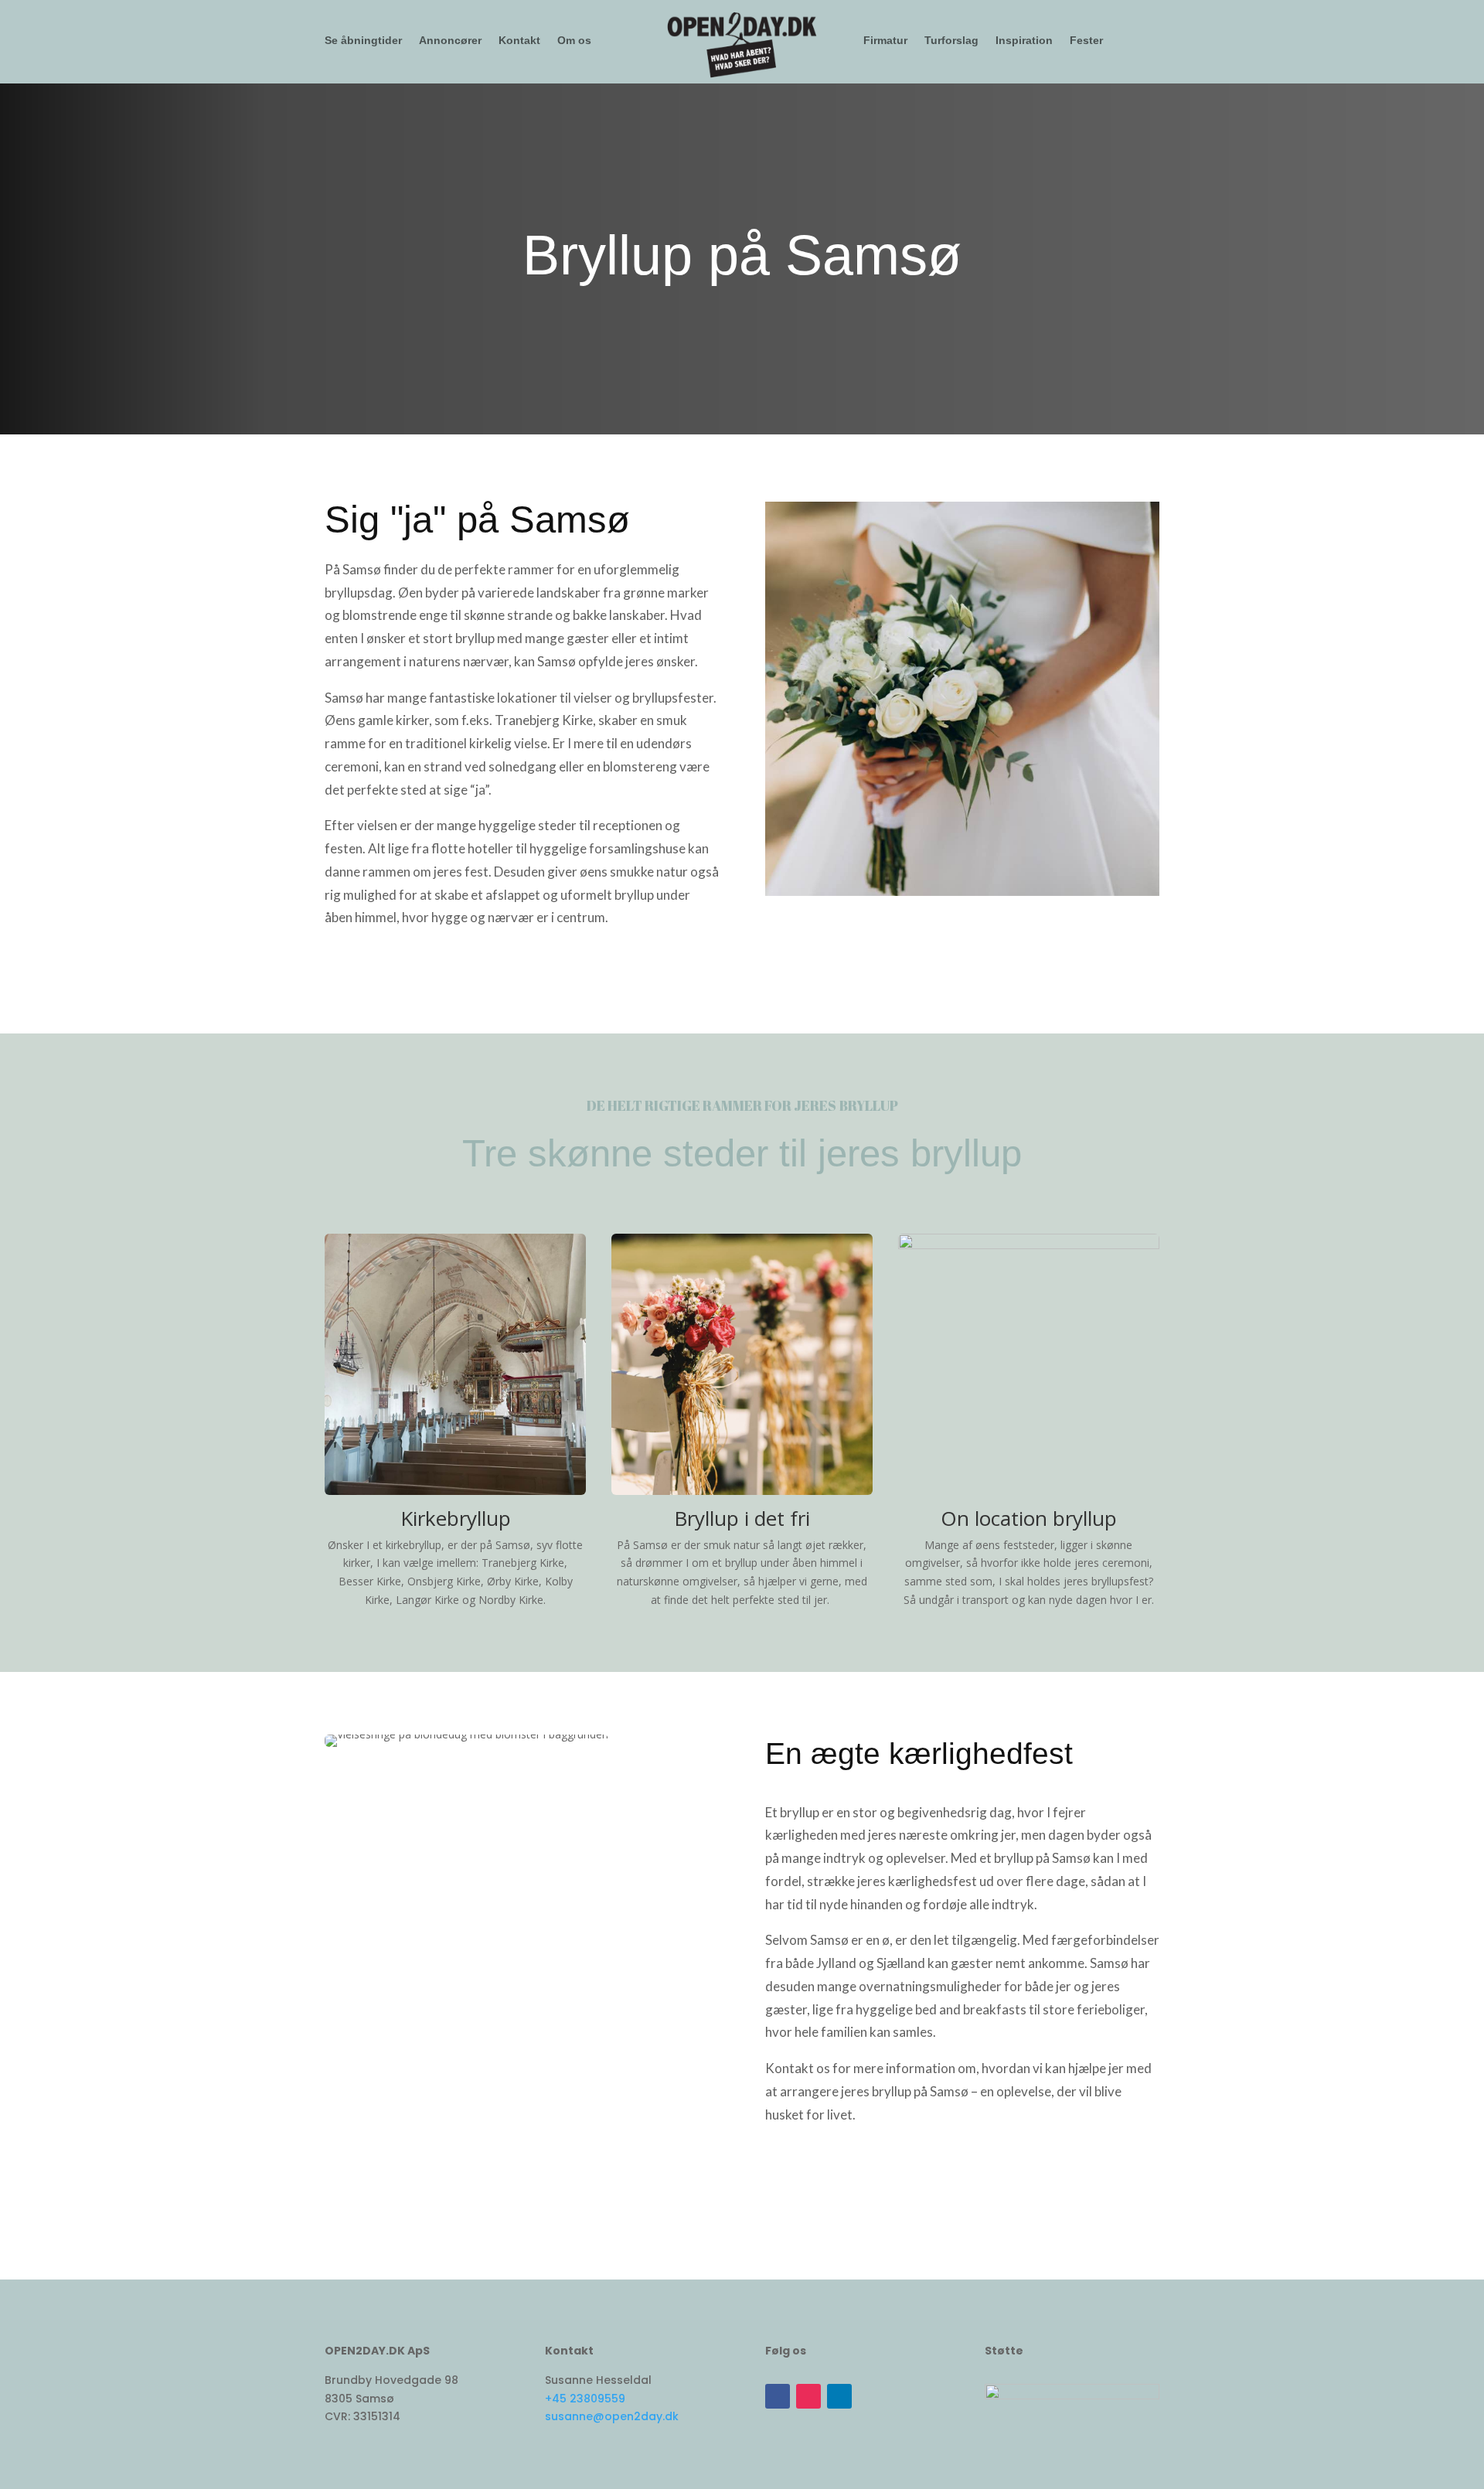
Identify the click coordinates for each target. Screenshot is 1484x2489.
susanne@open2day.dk (612, 2416)
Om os (574, 41)
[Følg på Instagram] (808, 2396)
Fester (1086, 41)
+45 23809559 (585, 2399)
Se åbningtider (363, 41)
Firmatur (885, 41)
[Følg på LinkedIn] (839, 2396)
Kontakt (519, 41)
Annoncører (450, 41)
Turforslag (951, 41)
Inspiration (1024, 41)
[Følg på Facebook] (778, 2396)
